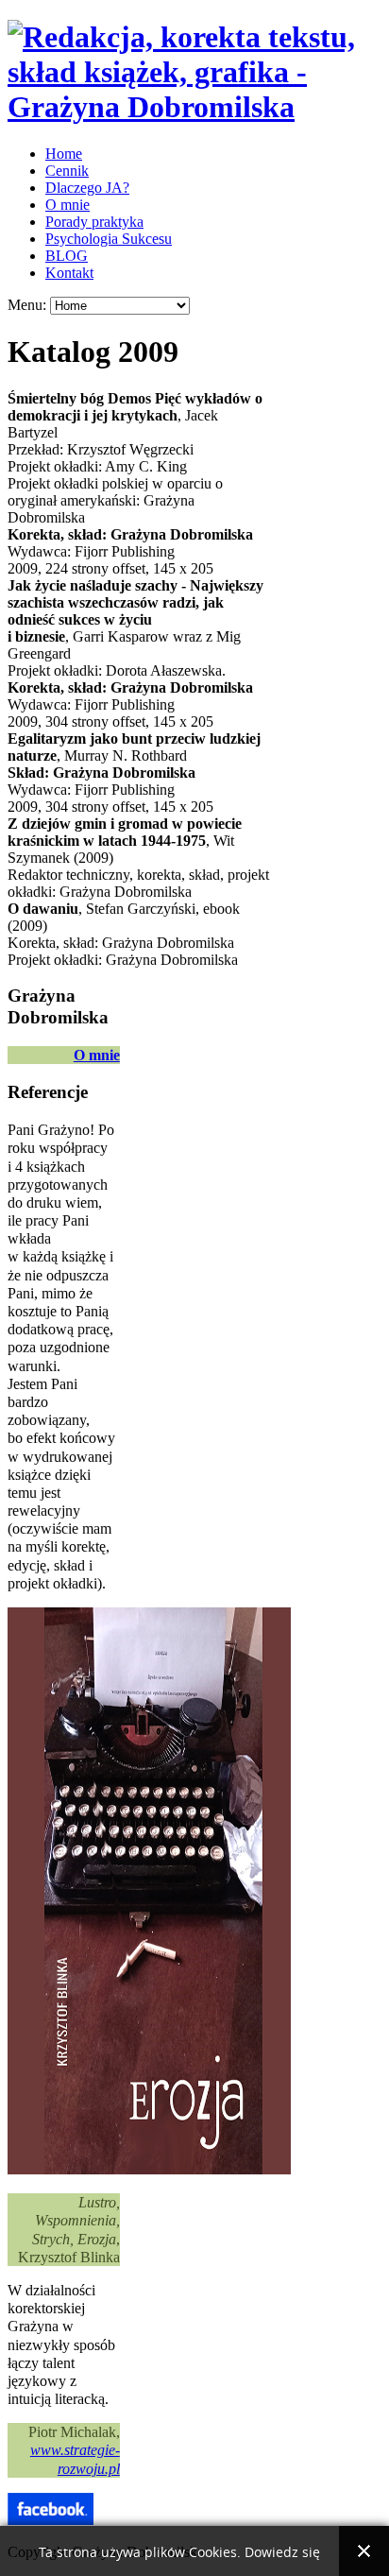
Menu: (29, 305)
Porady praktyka (94, 222)
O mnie (68, 205)
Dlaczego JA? (87, 188)
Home (64, 154)
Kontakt (69, 273)
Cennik (67, 171)
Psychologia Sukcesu (109, 239)
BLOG (67, 256)
